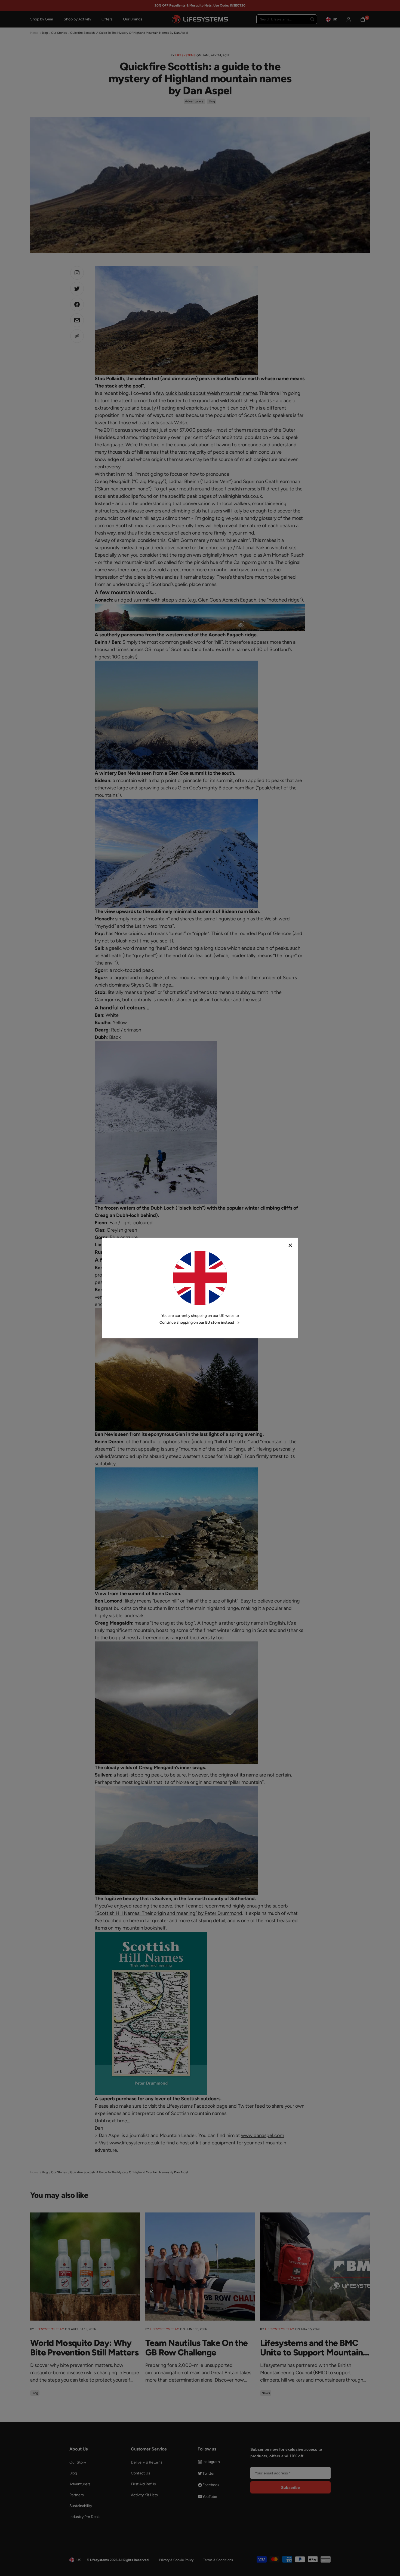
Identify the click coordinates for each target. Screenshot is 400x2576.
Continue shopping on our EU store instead (197, 1322)
